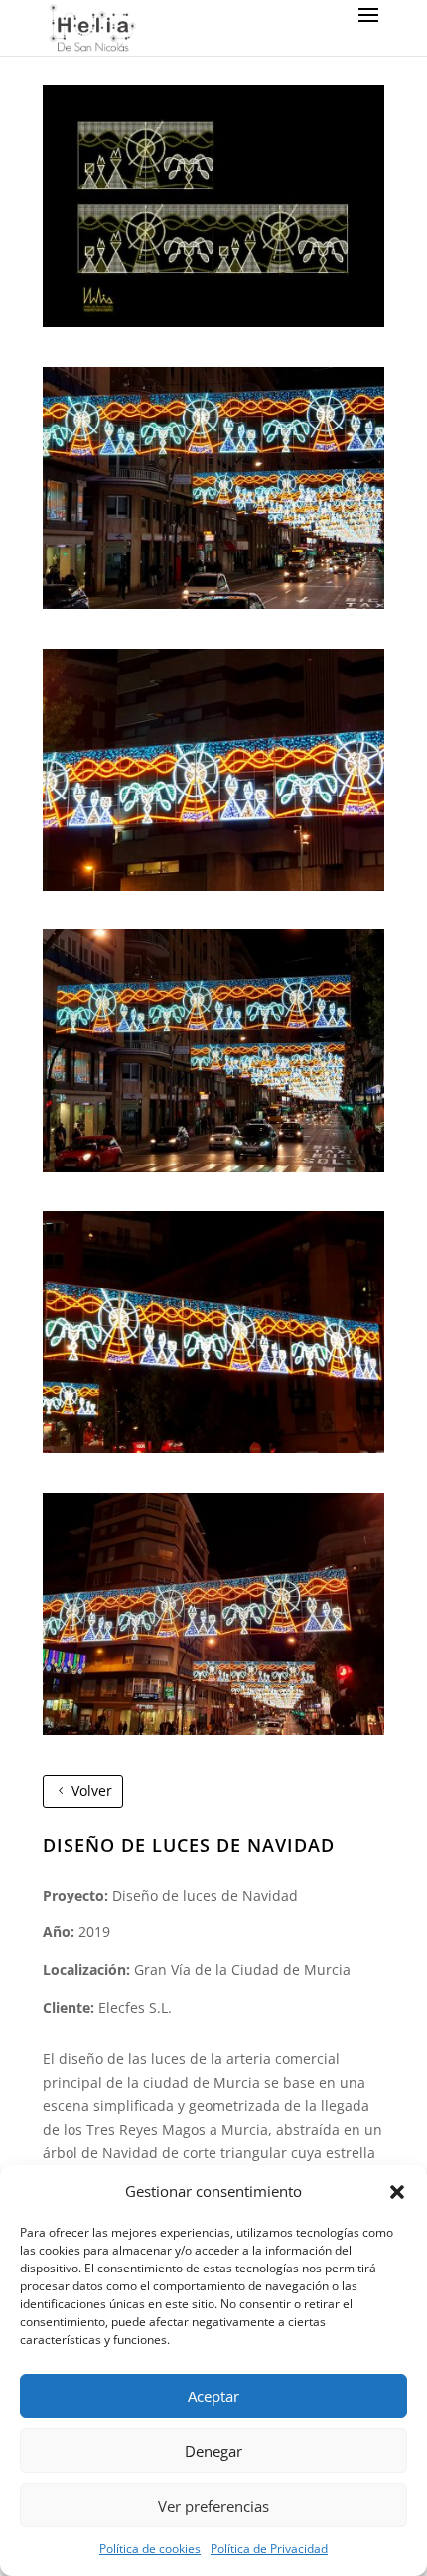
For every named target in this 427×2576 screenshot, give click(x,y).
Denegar (213, 2451)
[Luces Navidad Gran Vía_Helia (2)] (213, 885)
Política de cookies (150, 2549)
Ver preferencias (213, 2506)
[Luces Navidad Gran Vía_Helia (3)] (213, 1167)
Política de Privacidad (269, 2549)
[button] (397, 2192)
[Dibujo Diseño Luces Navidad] (213, 322)
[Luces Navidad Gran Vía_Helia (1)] (213, 604)
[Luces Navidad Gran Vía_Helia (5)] (213, 1729)
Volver (92, 1791)
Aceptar (213, 2396)
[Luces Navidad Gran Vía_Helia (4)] (213, 1448)
